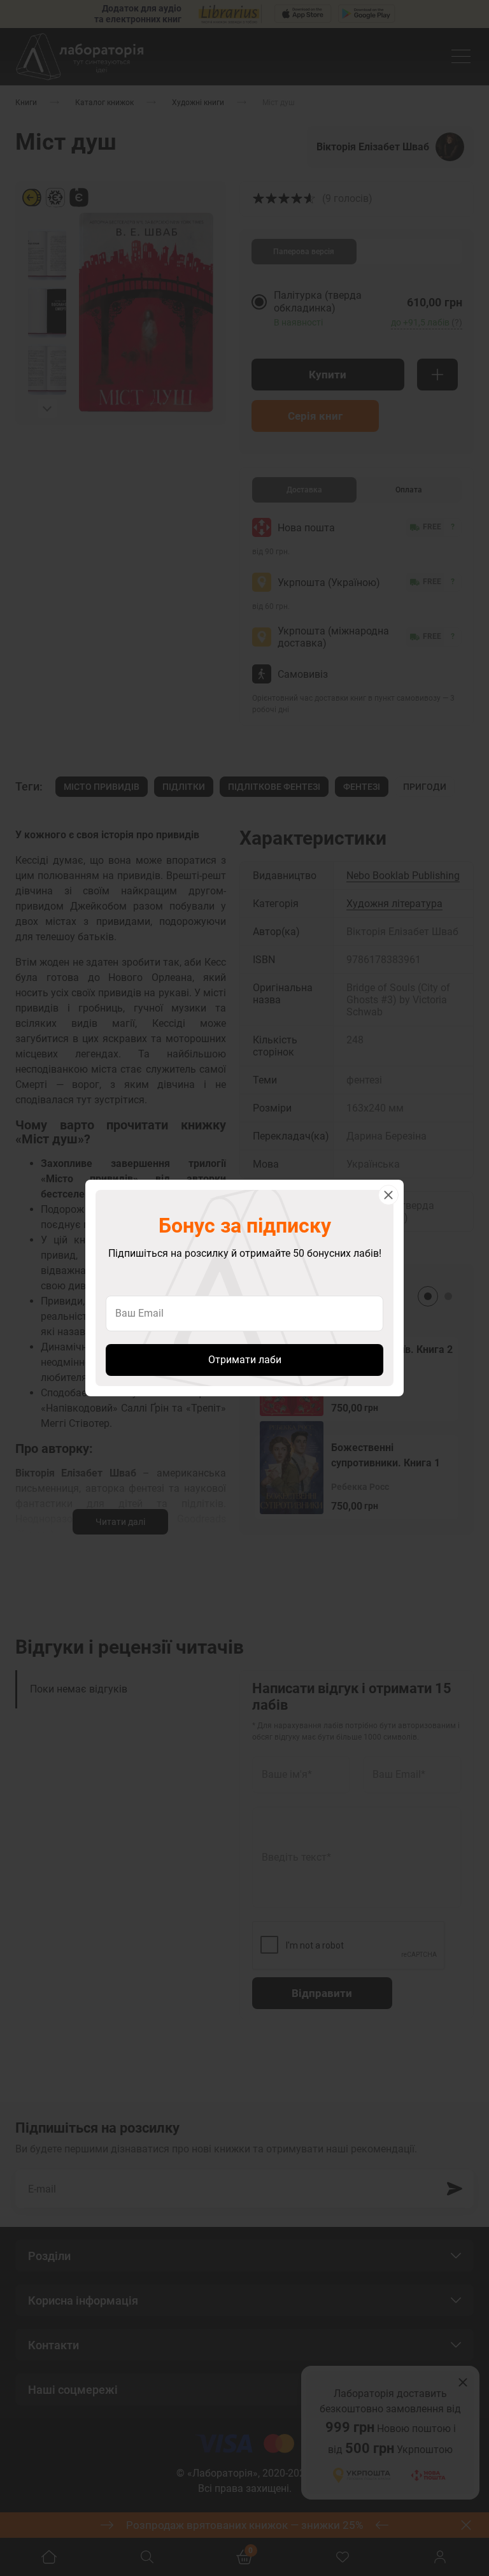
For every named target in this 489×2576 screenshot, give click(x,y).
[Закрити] (388, 1195)
